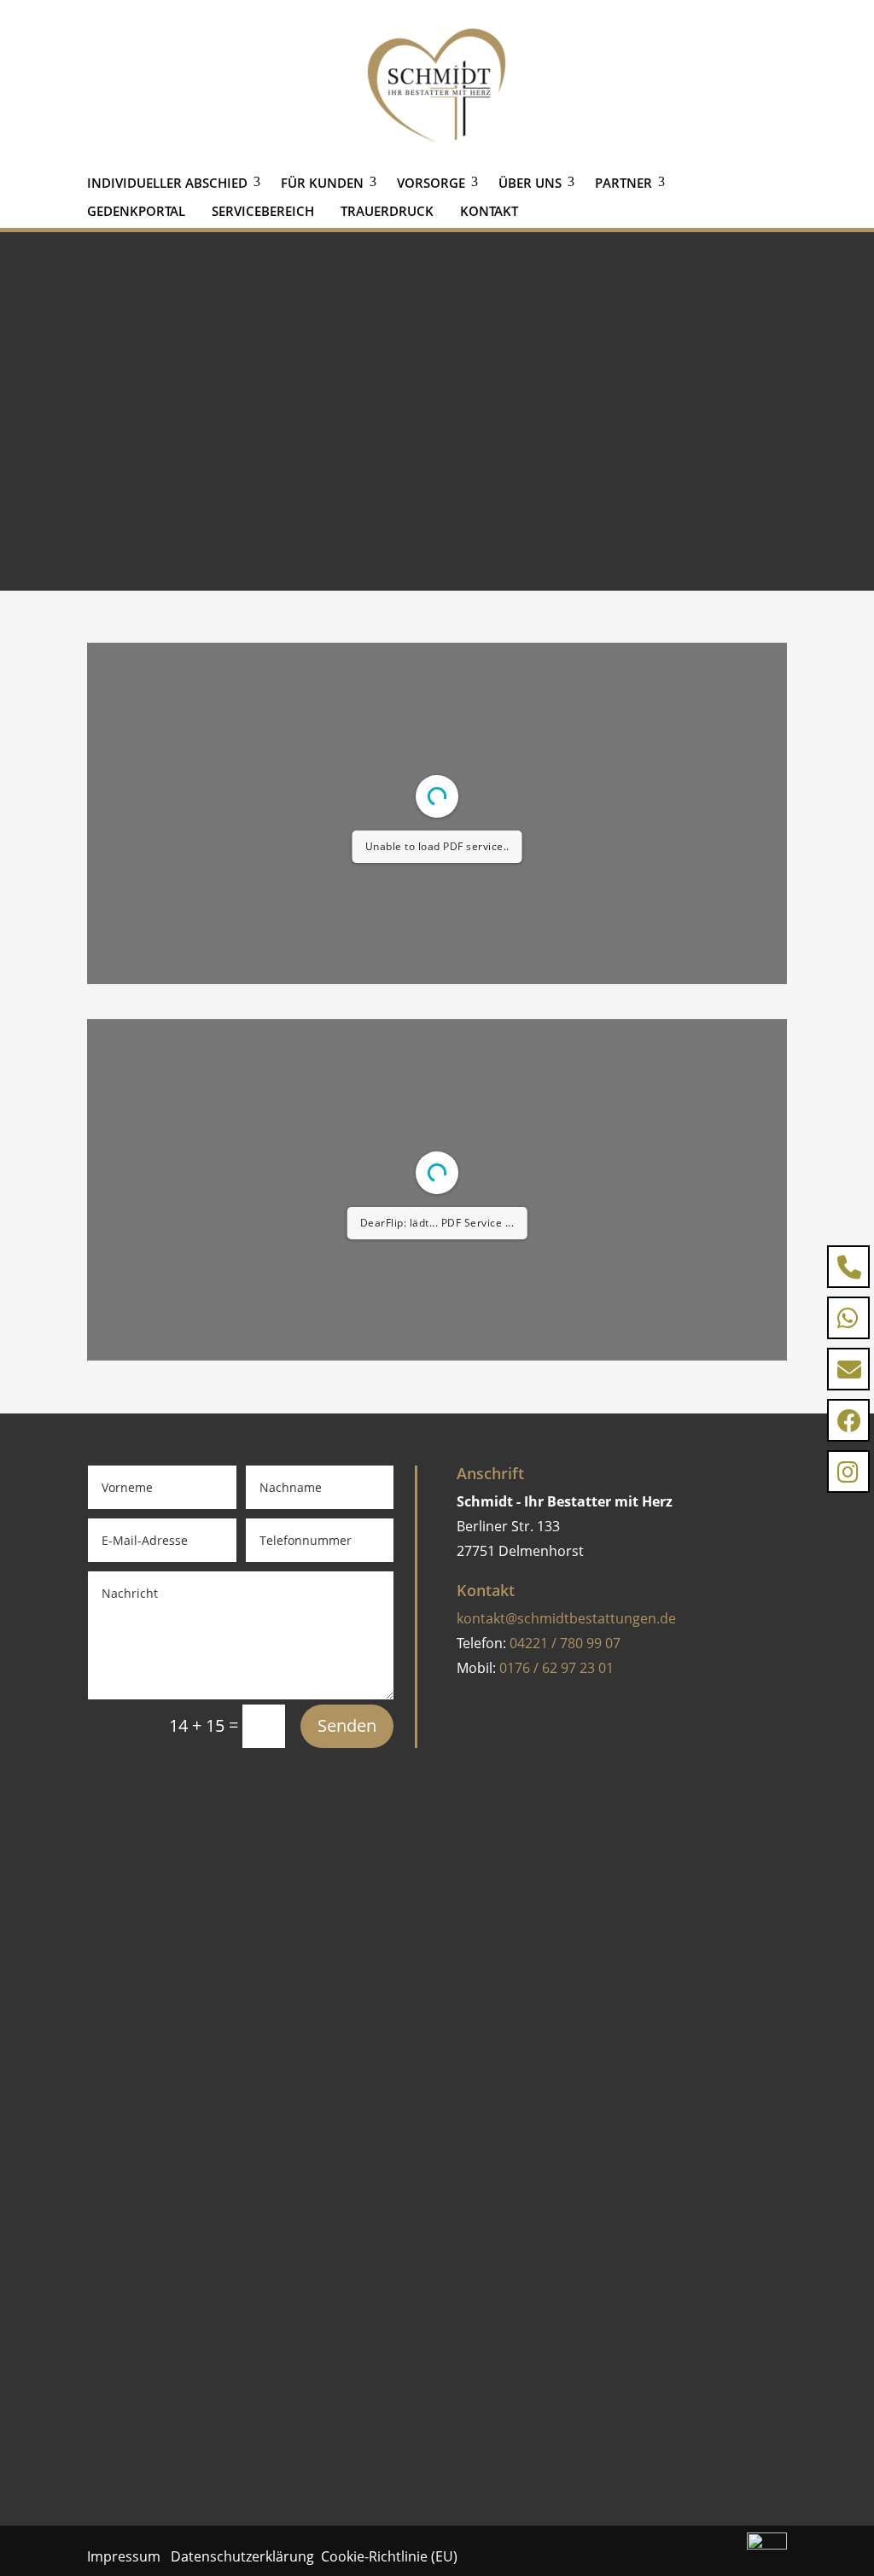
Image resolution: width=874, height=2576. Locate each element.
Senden (347, 1725)
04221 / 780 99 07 (565, 1643)
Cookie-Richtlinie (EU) (389, 2556)
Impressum (127, 2556)
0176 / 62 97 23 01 (556, 1668)
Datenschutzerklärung (242, 2556)
